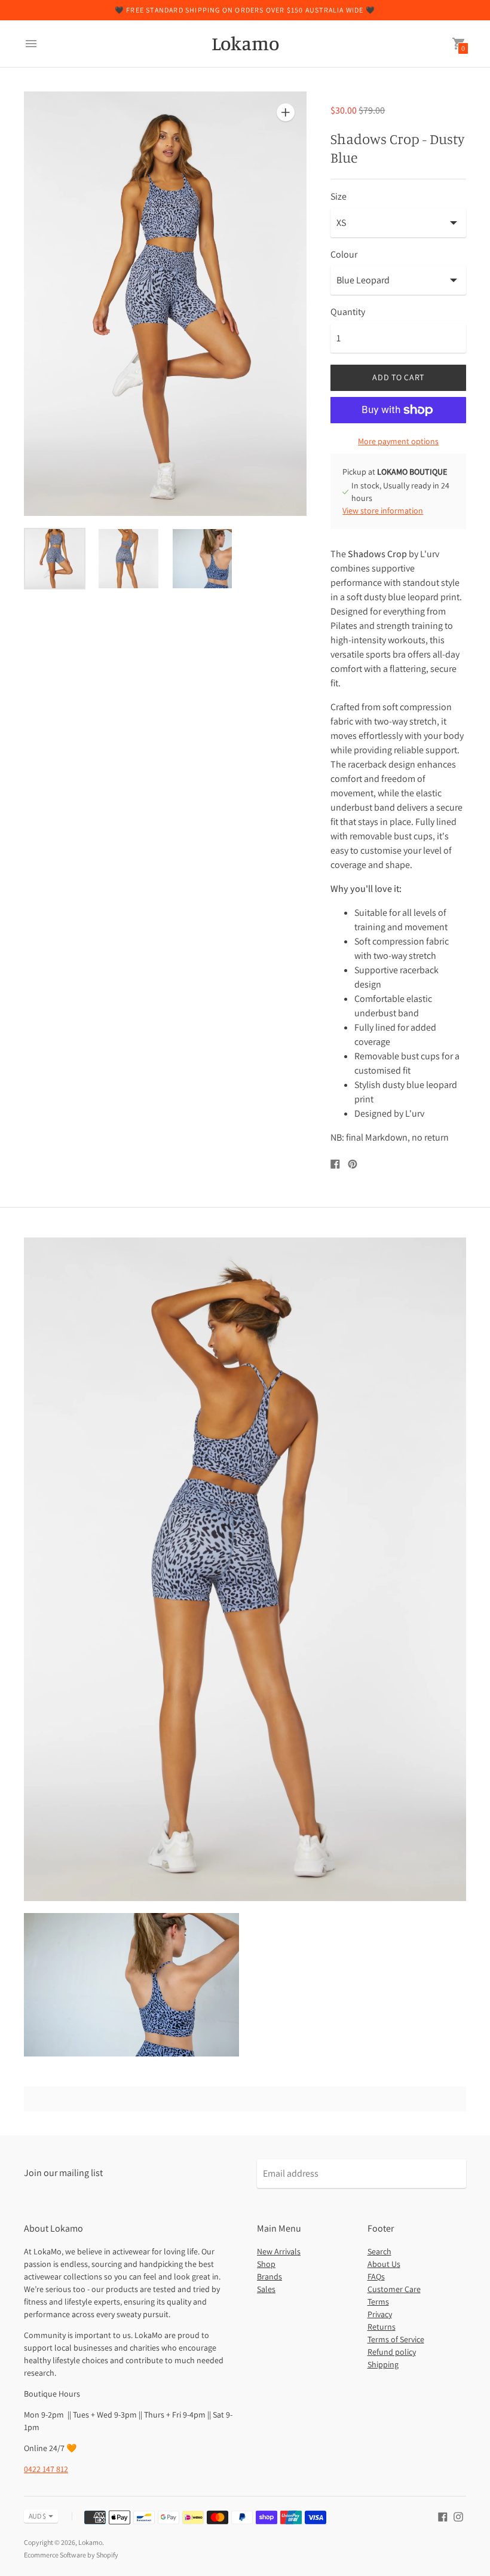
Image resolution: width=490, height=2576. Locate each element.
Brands (269, 2276)
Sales (266, 2289)
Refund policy (392, 2352)
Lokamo (90, 2542)
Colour (344, 255)
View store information (383, 511)
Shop (266, 2264)
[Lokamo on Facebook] (443, 2516)
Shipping (383, 2364)
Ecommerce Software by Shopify (71, 2555)
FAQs (376, 2276)
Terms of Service (396, 2339)
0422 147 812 (46, 2469)
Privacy (380, 2314)
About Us (384, 2264)
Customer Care (394, 2289)
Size (339, 197)
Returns (382, 2327)
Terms (378, 2302)
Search (379, 2251)
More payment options (398, 441)
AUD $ (37, 2516)
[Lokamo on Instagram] (458, 2516)
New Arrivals (279, 2251)
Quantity (348, 312)
